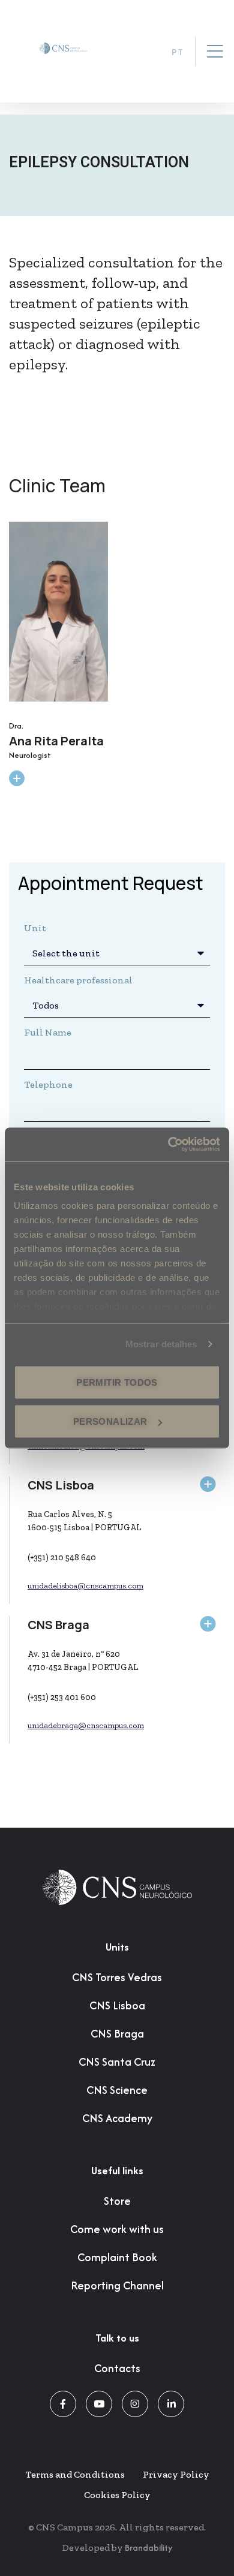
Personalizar (110, 1421)
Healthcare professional (78, 980)
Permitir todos (117, 1382)
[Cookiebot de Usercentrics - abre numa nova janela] (168, 1145)
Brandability (148, 2548)
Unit (35, 928)
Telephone (48, 1084)
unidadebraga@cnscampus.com (86, 1725)
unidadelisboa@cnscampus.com (85, 1586)
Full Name (48, 1032)
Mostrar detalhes (161, 1344)
